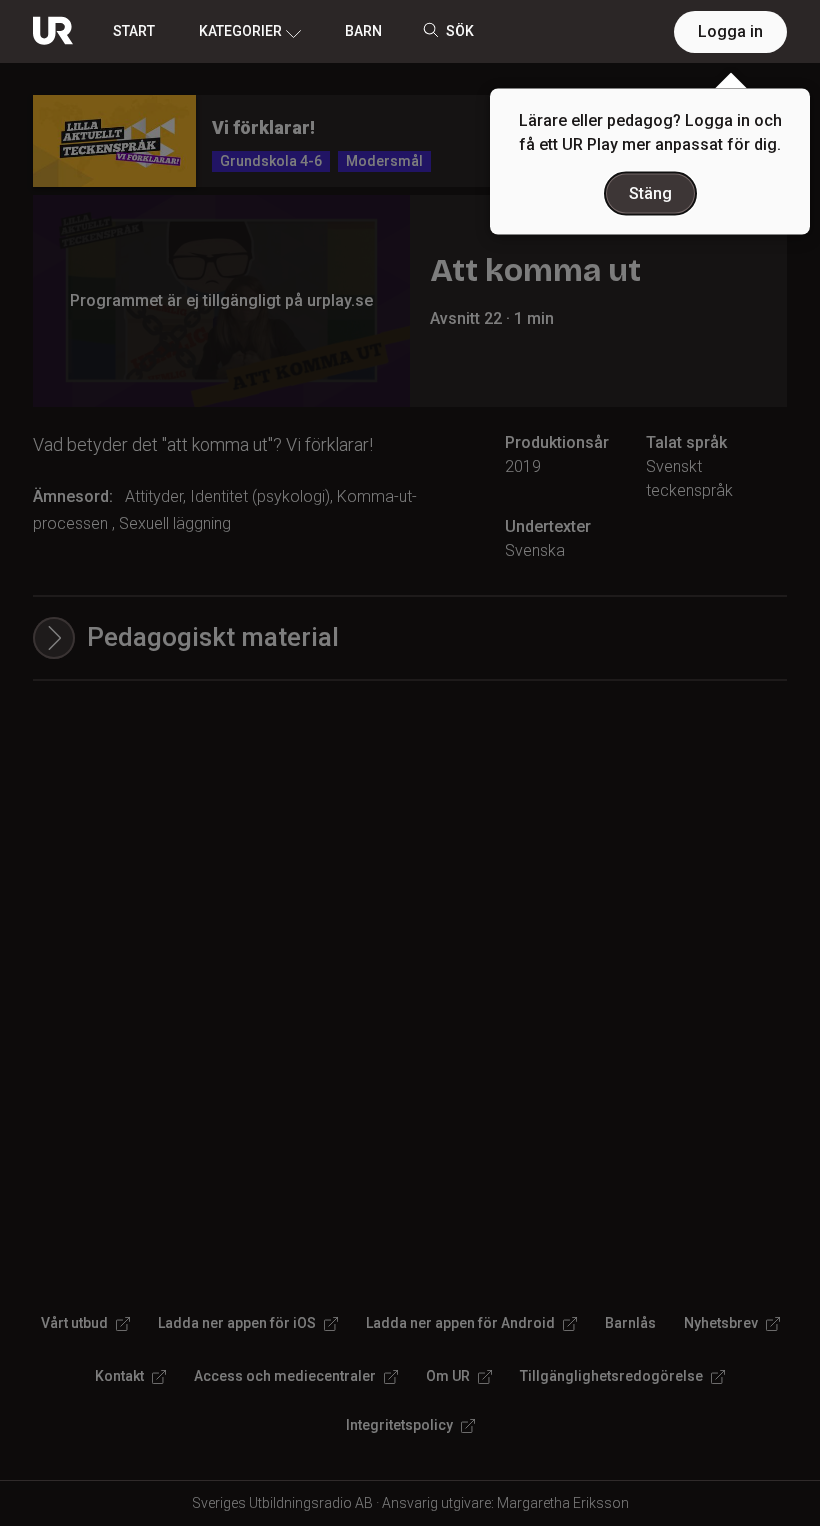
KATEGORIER (240, 31)
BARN (363, 31)
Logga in (730, 31)
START (134, 31)
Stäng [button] (650, 193)
